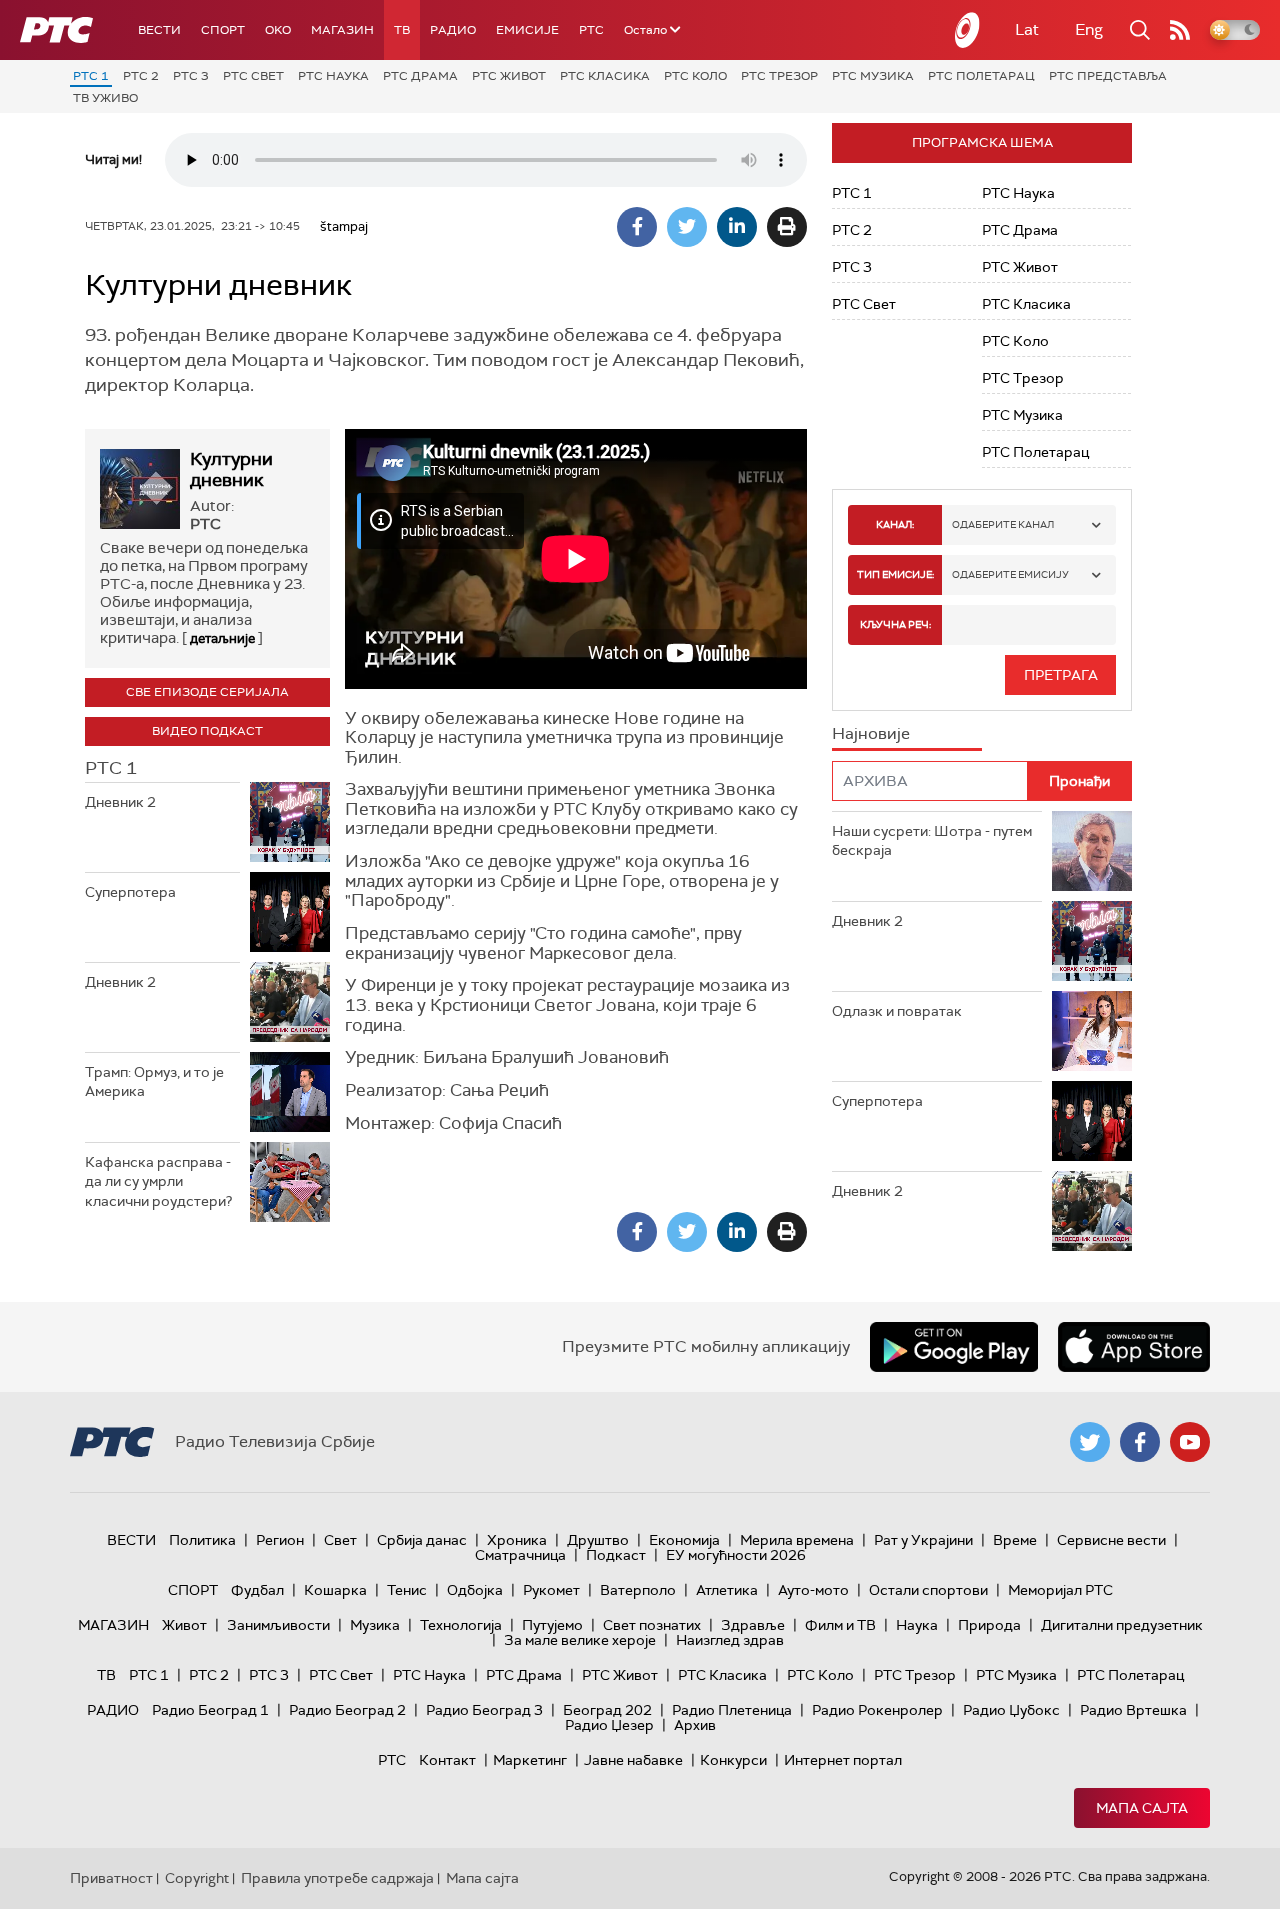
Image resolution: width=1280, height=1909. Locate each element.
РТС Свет (253, 76)
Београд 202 (607, 1710)
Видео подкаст (207, 731)
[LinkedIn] (737, 227)
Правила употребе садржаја (337, 1878)
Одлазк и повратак (897, 1011)
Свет (340, 1540)
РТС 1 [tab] (111, 768)
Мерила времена (797, 1540)
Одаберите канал (1003, 524)
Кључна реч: (895, 624)
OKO (278, 30)
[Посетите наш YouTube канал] (1190, 1442)
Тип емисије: (895, 574)
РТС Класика (605, 76)
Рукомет (551, 1590)
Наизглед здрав (730, 1640)
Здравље (753, 1625)
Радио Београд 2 (347, 1710)
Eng (1089, 29)
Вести (159, 30)
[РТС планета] (968, 30)
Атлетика (727, 1590)
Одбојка (475, 1590)
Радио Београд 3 (484, 1710)
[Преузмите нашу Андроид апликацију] (954, 1347)
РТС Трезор (779, 76)
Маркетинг (530, 1760)
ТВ (402, 30)
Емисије (527, 30)
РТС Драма (420, 76)
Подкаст (616, 1555)
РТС (591, 30)
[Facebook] (637, 227)
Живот (184, 1625)
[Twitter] (687, 227)
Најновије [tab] (871, 733)
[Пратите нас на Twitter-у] (1090, 1442)
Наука (917, 1625)
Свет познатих (652, 1625)
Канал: (895, 524)
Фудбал (257, 1590)
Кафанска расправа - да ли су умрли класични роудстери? (158, 1181)
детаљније (222, 638)
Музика (375, 1625)
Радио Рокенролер (877, 1710)
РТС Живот (509, 76)
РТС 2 (141, 76)
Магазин (342, 30)
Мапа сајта (1142, 1808)
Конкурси (733, 1760)
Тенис (407, 1590)
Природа (989, 1625)
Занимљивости (278, 1625)
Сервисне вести (1111, 1540)
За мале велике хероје (580, 1640)
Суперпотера (130, 892)
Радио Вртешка (1133, 1710)
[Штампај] (787, 227)
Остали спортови (928, 1590)
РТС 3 (191, 76)
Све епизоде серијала (207, 692)
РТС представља (1108, 76)
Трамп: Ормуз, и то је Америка (154, 1082)
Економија (684, 1540)
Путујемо (552, 1625)
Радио (453, 30)
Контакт (447, 1760)
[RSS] (1180, 30)
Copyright (197, 1878)
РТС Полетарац (981, 76)
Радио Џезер (609, 1725)
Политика (202, 1540)
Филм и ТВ (840, 1625)
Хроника (517, 1540)
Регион (280, 1540)
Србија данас (422, 1540)
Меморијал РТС (1060, 1590)
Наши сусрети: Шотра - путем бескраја (932, 841)
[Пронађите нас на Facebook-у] (1140, 1442)
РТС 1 (91, 76)
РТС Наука (333, 76)
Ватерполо (638, 1590)
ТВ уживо (105, 98)
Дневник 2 (120, 802)
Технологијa (461, 1625)
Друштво (598, 1540)
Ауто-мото (813, 1590)
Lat (1027, 29)
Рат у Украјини (923, 1540)
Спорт (223, 30)
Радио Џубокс (1011, 1710)
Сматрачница (520, 1555)
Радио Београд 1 (210, 1710)
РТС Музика (873, 76)
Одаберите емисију (1010, 574)
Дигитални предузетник (1122, 1625)
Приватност (111, 1878)
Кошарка (335, 1590)
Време (1015, 1540)
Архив (695, 1725)
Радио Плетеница (732, 1710)
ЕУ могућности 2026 (736, 1555)
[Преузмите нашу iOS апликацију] (1134, 1347)
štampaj (344, 226)
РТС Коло (695, 76)
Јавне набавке (633, 1760)
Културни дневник (231, 470)
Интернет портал (843, 1760)
